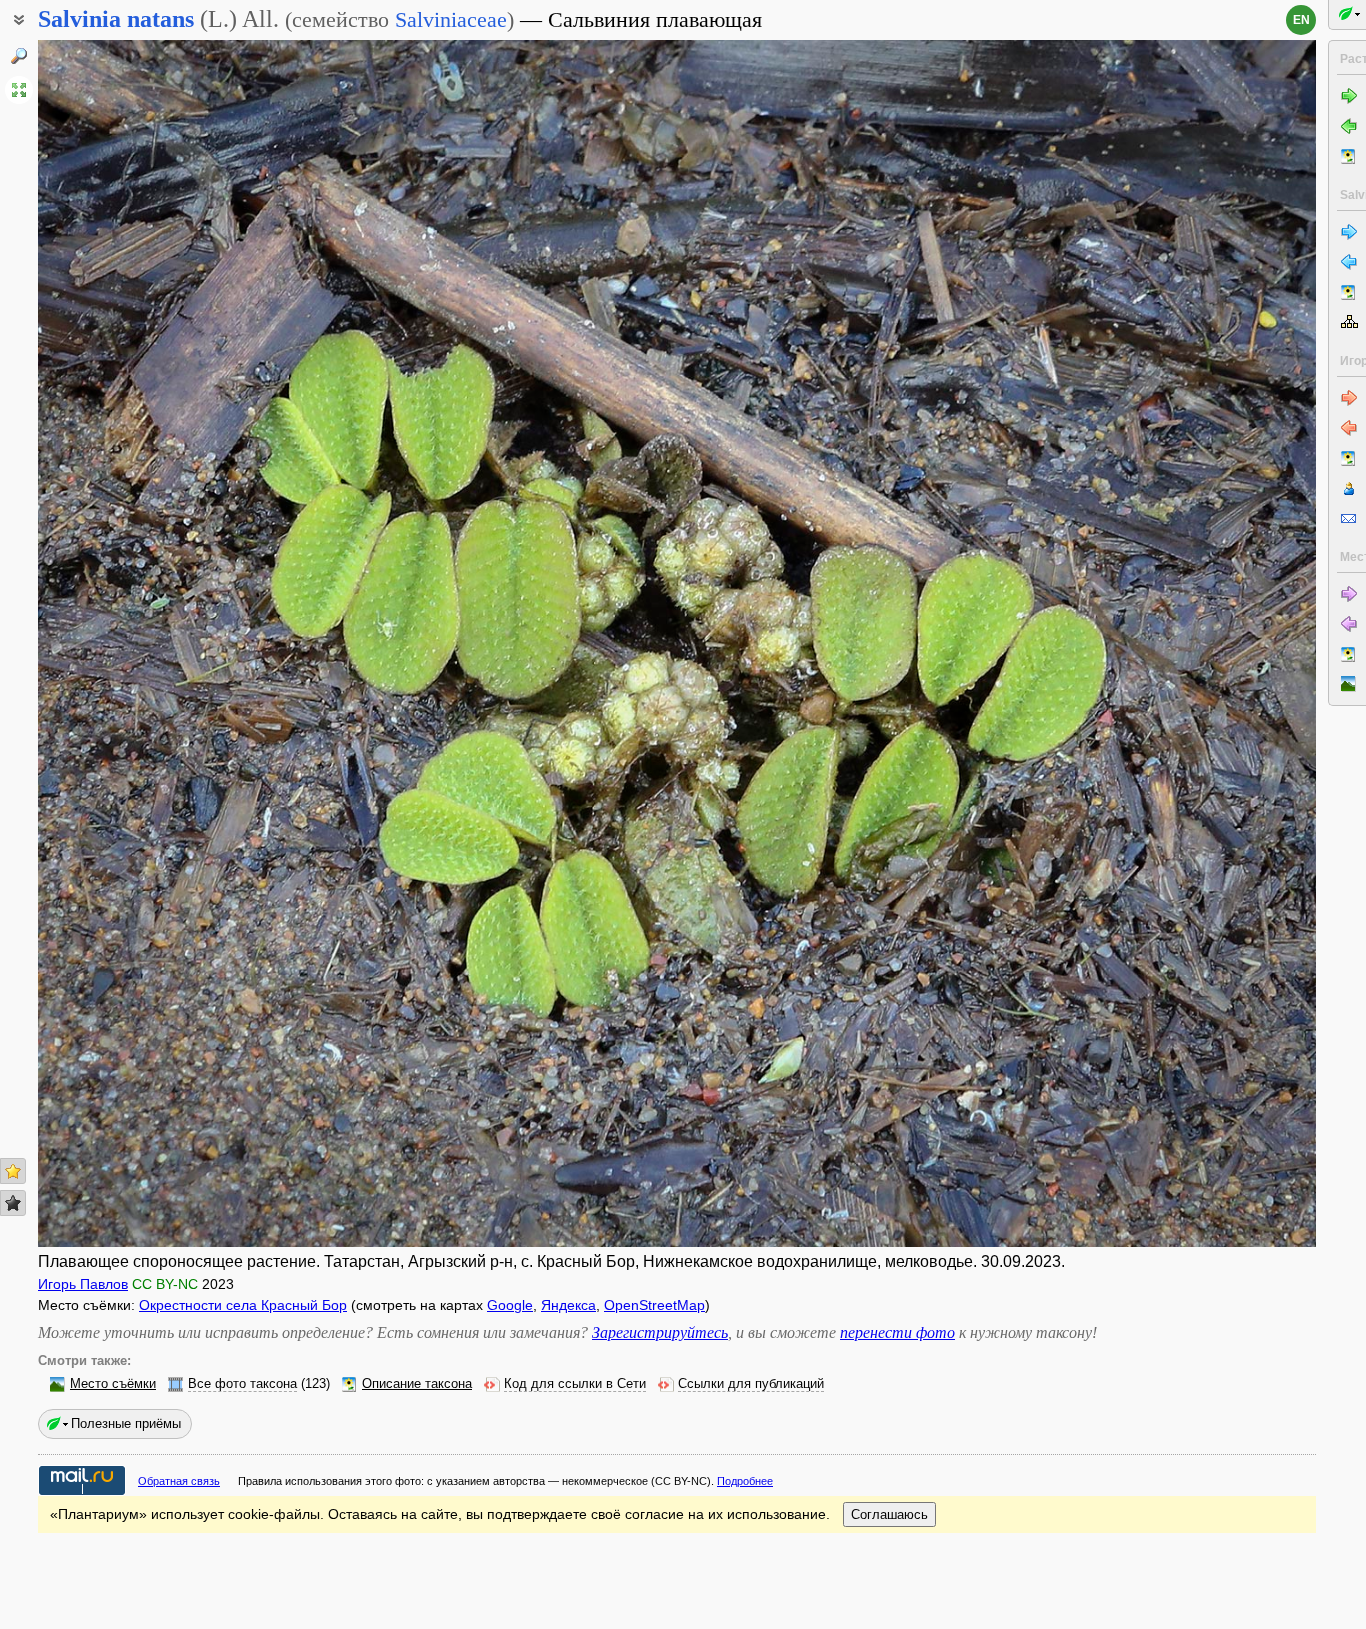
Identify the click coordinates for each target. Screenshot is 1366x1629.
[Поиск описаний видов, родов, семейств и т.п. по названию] (19, 56)
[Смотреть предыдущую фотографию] (171, 643)
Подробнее (745, 1481)
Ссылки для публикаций (751, 1384)
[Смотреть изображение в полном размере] (19, 90)
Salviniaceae (451, 19)
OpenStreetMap (654, 1305)
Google (510, 1305)
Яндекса (568, 1305)
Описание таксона (417, 1384)
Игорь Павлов (83, 1284)
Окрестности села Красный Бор (243, 1305)
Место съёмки (113, 1384)
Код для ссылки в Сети (575, 1384)
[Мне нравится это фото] (13, 1171)
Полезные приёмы (126, 1423)
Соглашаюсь (889, 1514)
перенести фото (897, 1332)
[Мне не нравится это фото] (13, 1203)
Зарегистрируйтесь (660, 1332)
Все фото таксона (242, 1384)
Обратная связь (179, 1481)
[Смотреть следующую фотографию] (1183, 643)
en (1301, 20)
